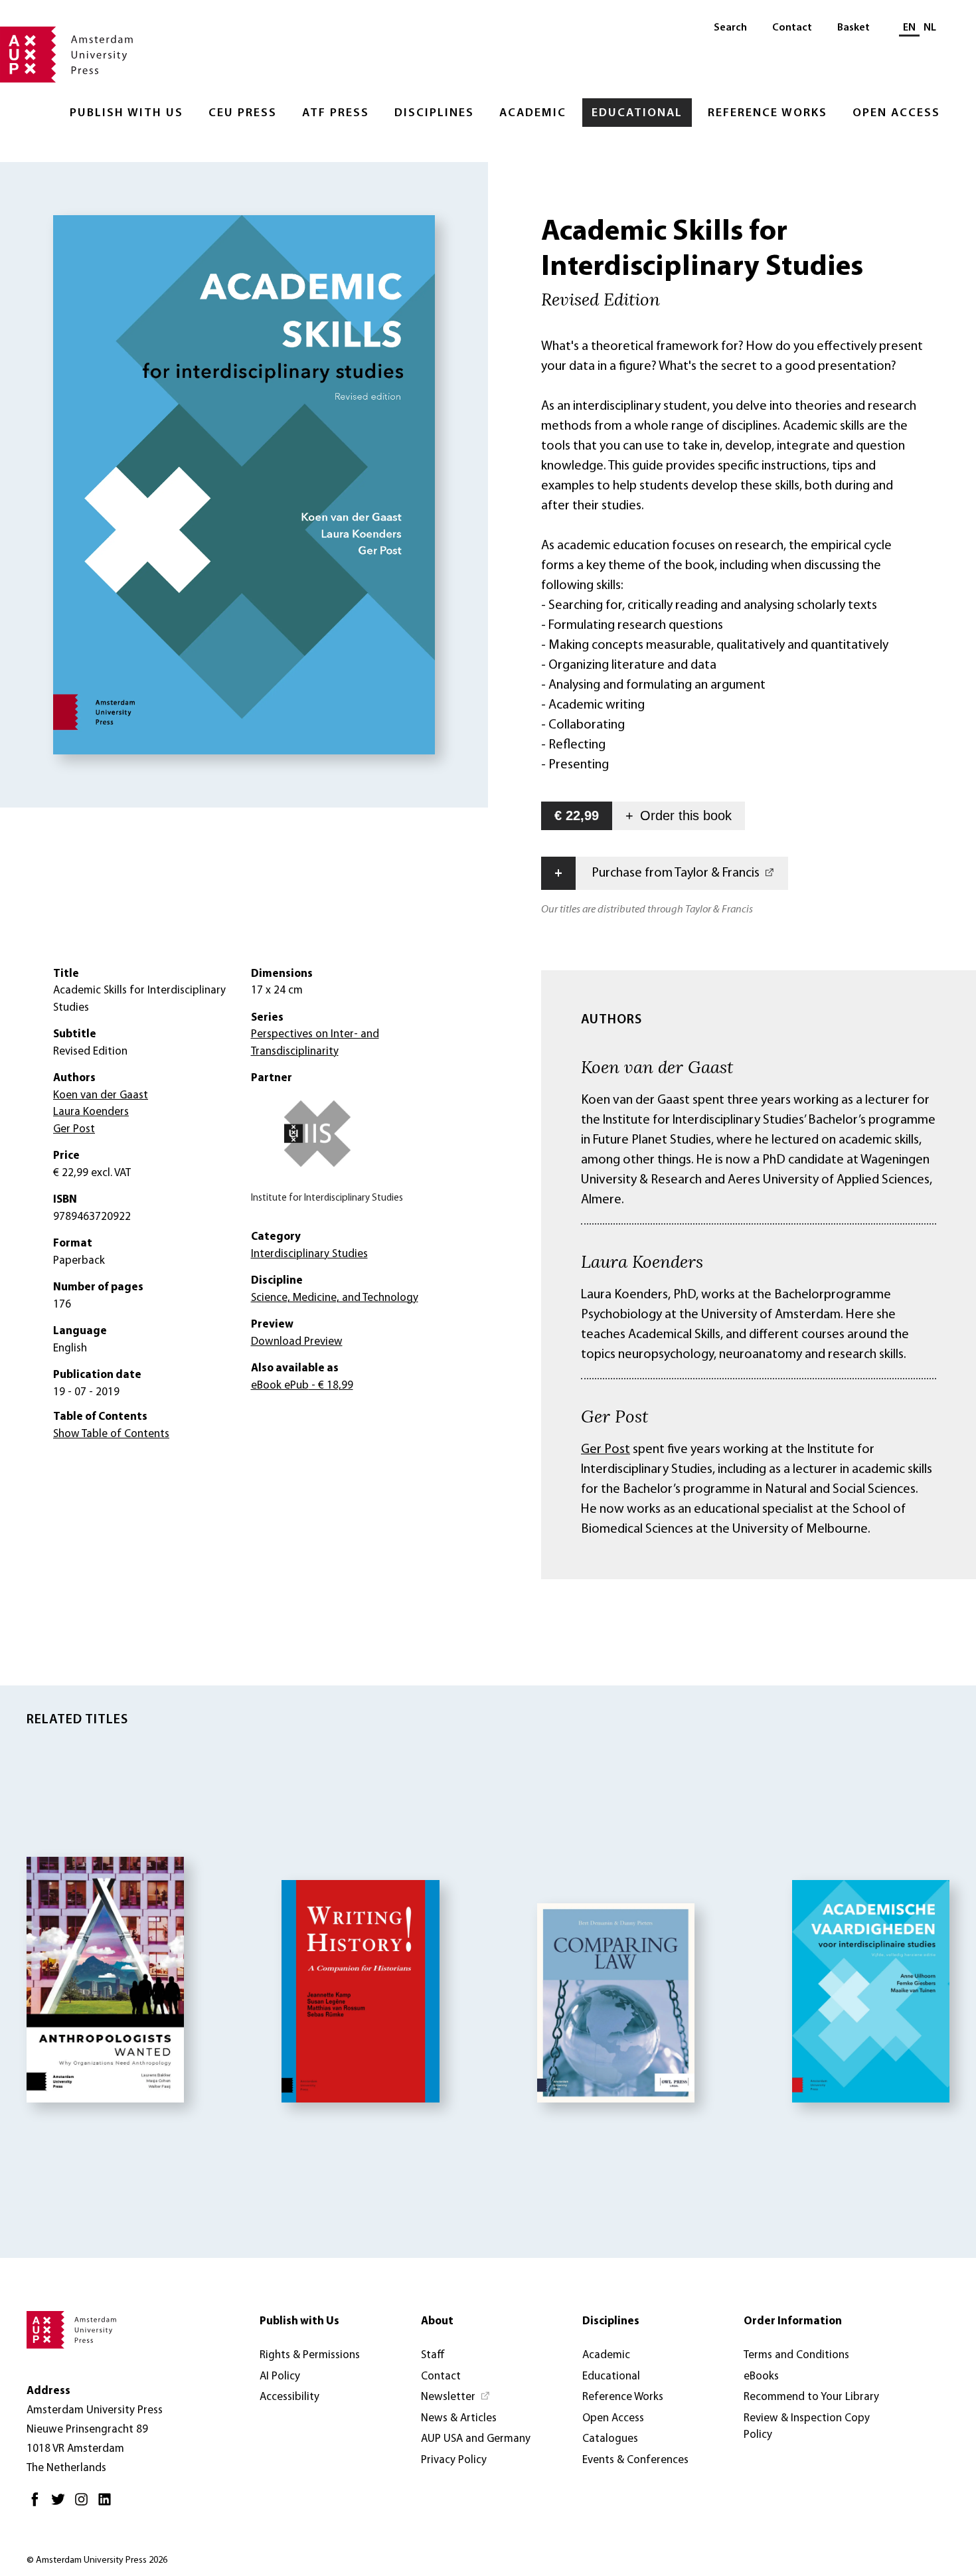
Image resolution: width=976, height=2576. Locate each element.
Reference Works (768, 114)
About (437, 2321)
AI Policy (280, 2376)
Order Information (793, 2321)
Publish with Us (126, 114)
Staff (433, 2355)
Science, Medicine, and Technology (335, 1298)
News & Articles (459, 2418)
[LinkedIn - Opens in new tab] (108, 2505)
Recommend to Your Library (811, 2397)
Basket (854, 28)
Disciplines (434, 114)
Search (730, 28)
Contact (792, 28)
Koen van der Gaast (657, 1067)
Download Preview (297, 1342)
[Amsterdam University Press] (66, 56)
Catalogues (610, 2439)
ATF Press (336, 114)
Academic (533, 114)
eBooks (761, 2376)
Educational (637, 114)
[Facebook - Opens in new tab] (38, 2505)
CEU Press (243, 114)
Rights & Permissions (310, 2355)
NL (930, 28)
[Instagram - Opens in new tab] (85, 2505)
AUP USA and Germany (476, 2439)
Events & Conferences (635, 2460)
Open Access (896, 114)
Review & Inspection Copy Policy (807, 2427)
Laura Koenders (642, 1261)
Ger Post (614, 1416)
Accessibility (289, 2397)
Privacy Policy (454, 2460)
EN (909, 28)
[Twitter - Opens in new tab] (61, 2505)
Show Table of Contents (111, 1434)
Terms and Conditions (796, 2355)
